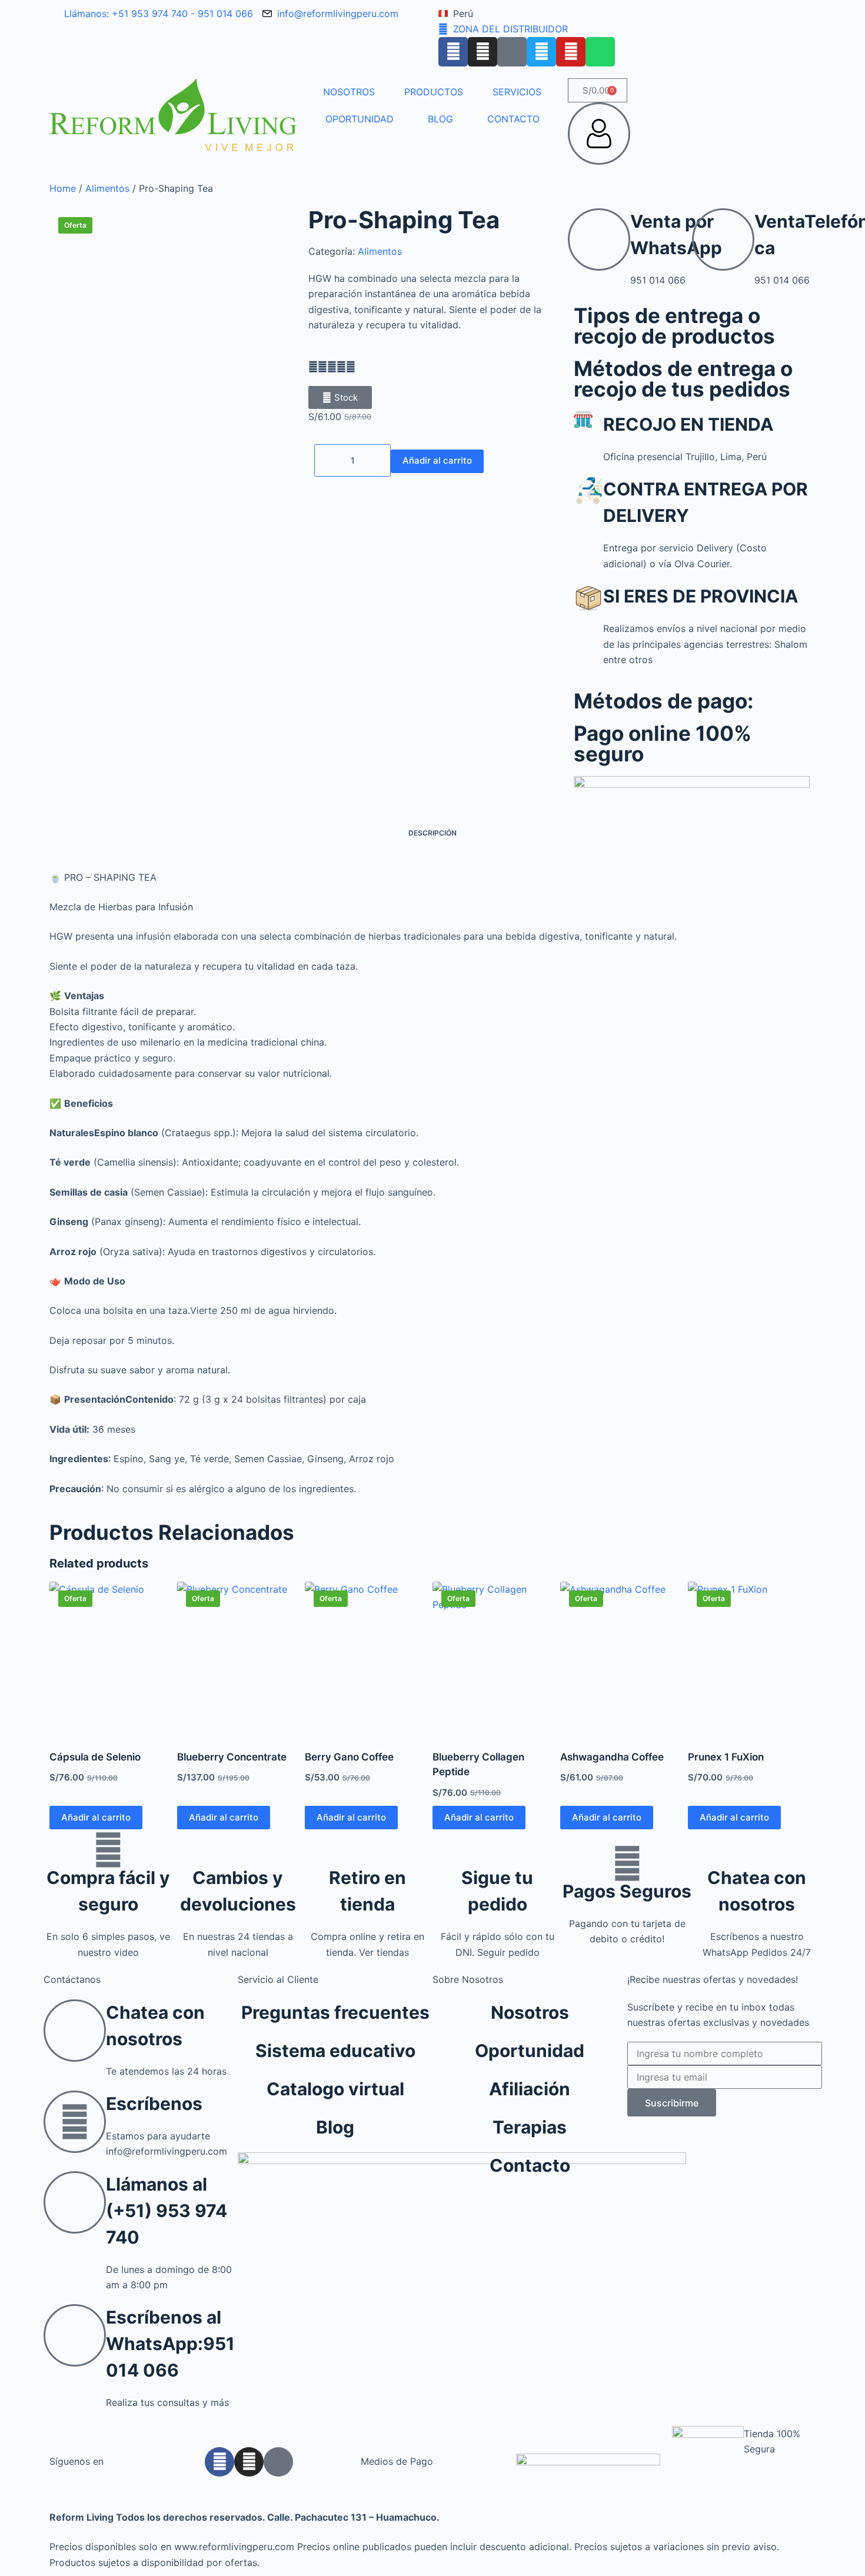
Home (63, 188)
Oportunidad (530, 2051)
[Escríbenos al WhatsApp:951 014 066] (75, 2335)
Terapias (530, 2127)
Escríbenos (154, 2104)
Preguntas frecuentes (335, 2012)
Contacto (530, 2165)
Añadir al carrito (437, 460)
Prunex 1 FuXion (726, 1757)
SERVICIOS (517, 92)
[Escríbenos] (75, 2122)
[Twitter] (541, 52)
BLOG (440, 119)
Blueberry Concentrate (232, 1757)
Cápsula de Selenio (95, 1757)
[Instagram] (483, 52)
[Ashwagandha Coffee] (624, 1658)
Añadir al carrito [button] (96, 1817)
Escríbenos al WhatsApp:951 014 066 (170, 2344)
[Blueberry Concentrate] (241, 1658)
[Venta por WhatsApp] (599, 239)
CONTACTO (513, 119)
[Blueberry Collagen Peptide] (496, 1658)
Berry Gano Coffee (349, 1757)
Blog (335, 2127)
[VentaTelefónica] (723, 239)
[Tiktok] (512, 52)
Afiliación (530, 2089)
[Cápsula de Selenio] (113, 1658)
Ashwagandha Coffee (612, 1757)
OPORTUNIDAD (360, 119)
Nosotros (530, 2012)
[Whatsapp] (600, 52)
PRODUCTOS (434, 92)
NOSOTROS (349, 92)
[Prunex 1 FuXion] (752, 1658)
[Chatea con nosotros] (757, 1850)
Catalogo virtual (335, 2089)
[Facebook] (453, 52)
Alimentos (107, 188)
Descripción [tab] (432, 833)
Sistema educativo (335, 2051)
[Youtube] (571, 52)
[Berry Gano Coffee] (369, 1658)
